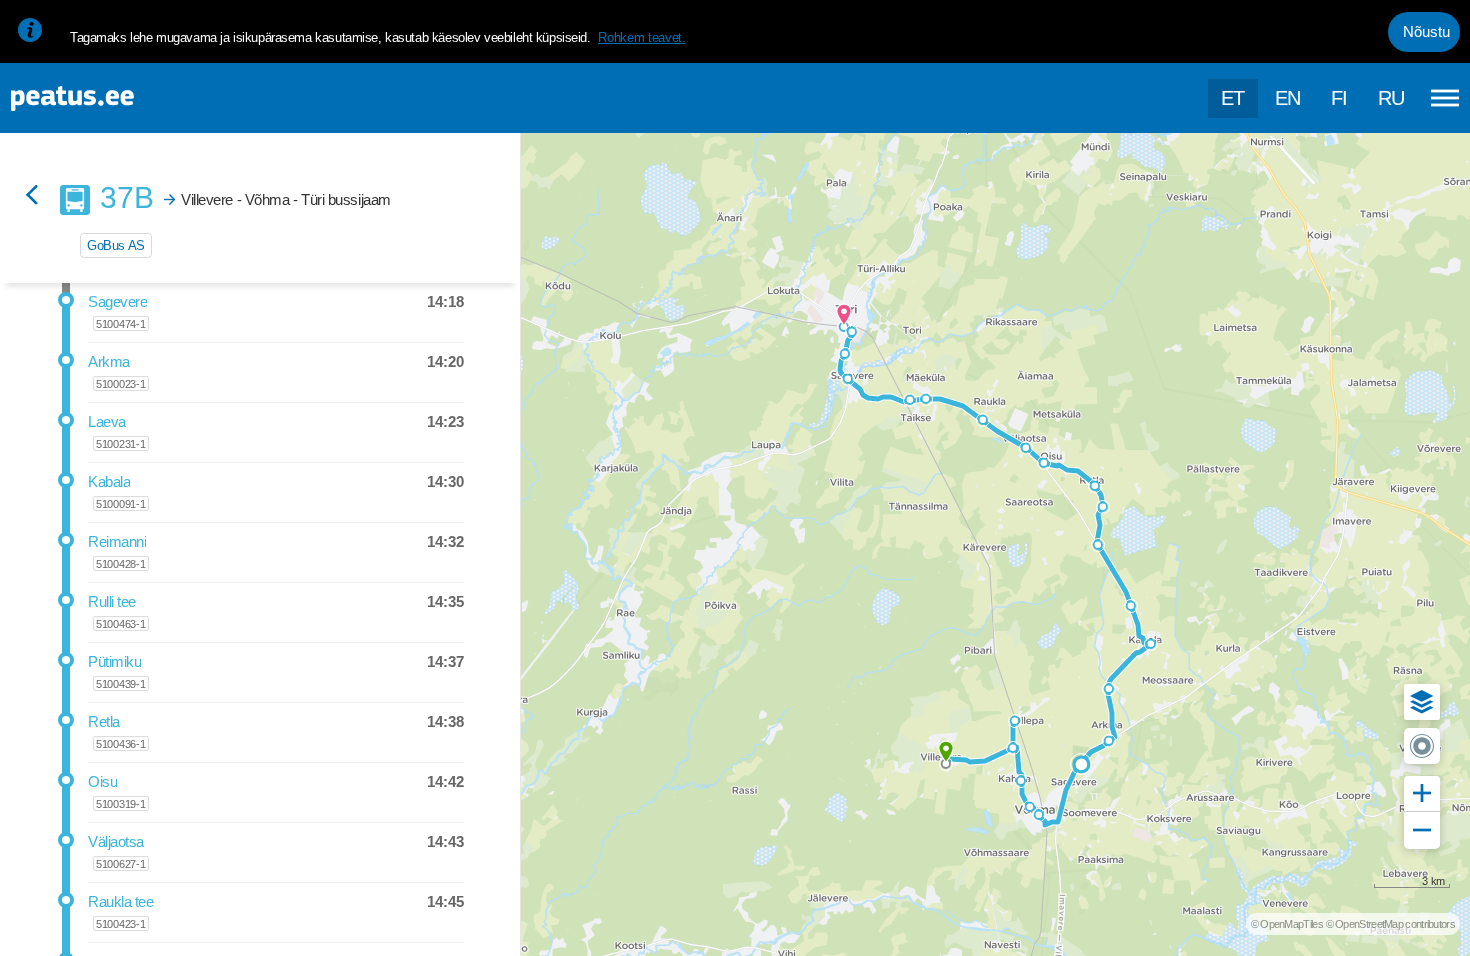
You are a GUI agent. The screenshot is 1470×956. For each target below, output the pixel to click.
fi (1339, 98)
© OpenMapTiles (1287, 924)
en (1288, 98)
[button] (1422, 702)
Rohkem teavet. (641, 37)
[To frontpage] (115, 98)
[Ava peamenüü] (1445, 98)
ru (1391, 98)
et (1233, 98)
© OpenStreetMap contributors (1390, 924)
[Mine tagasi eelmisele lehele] (32, 196)
